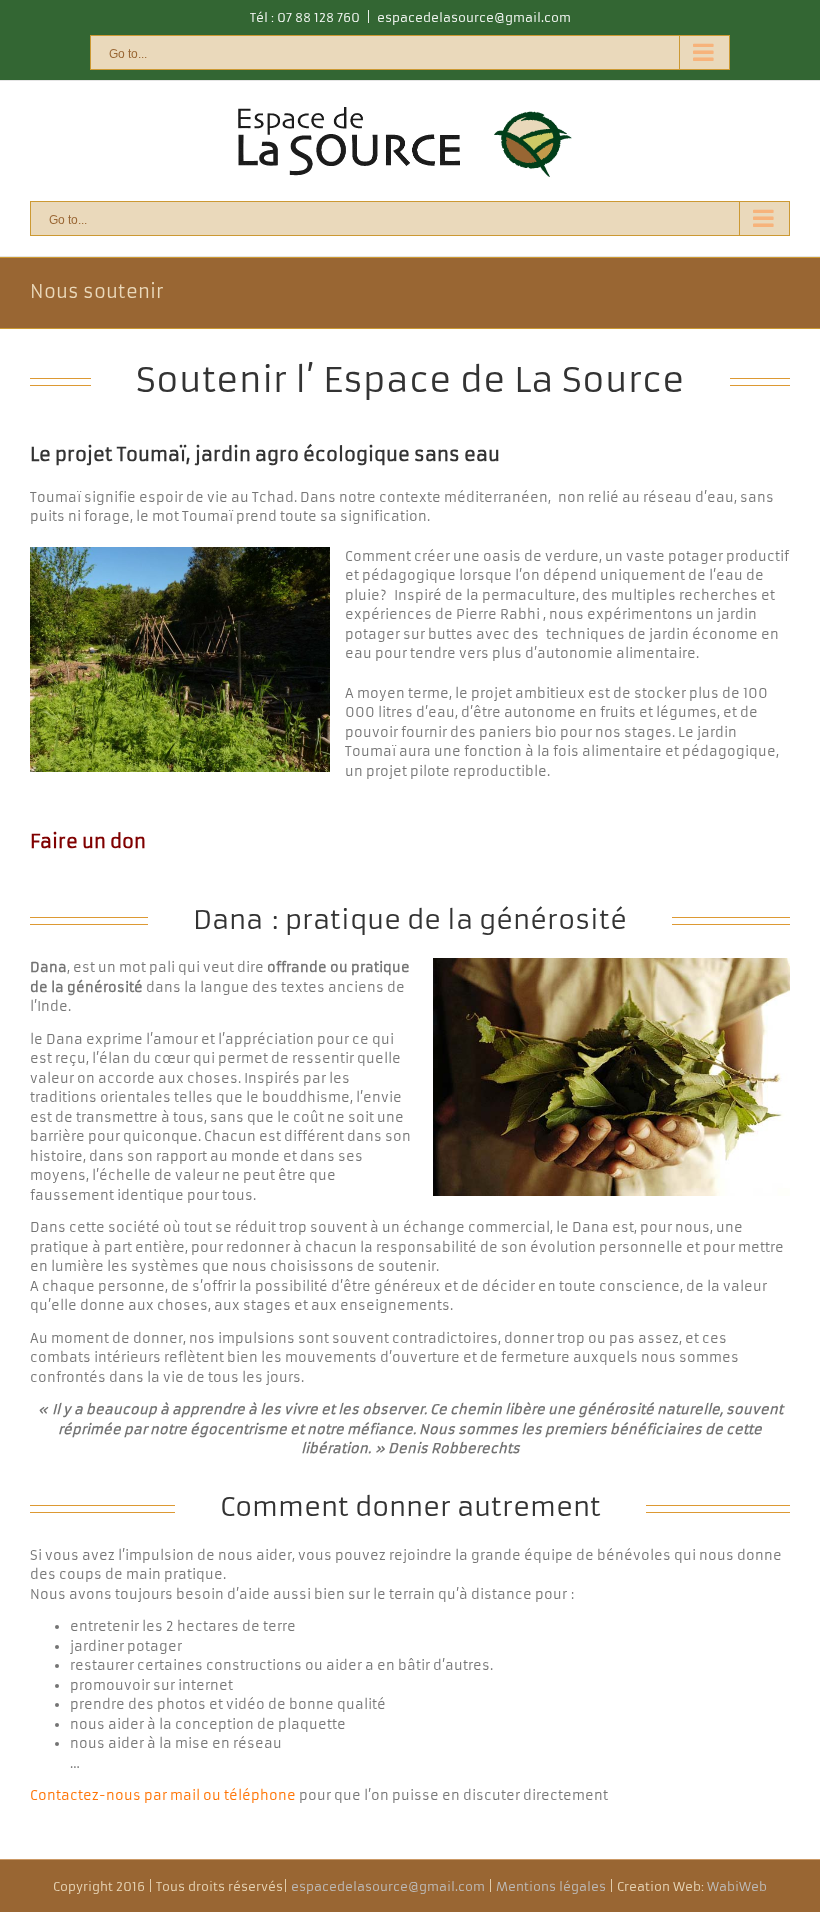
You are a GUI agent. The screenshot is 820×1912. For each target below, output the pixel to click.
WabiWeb (737, 1886)
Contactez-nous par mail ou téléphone (164, 1795)
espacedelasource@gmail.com (474, 17)
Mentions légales (551, 1886)
